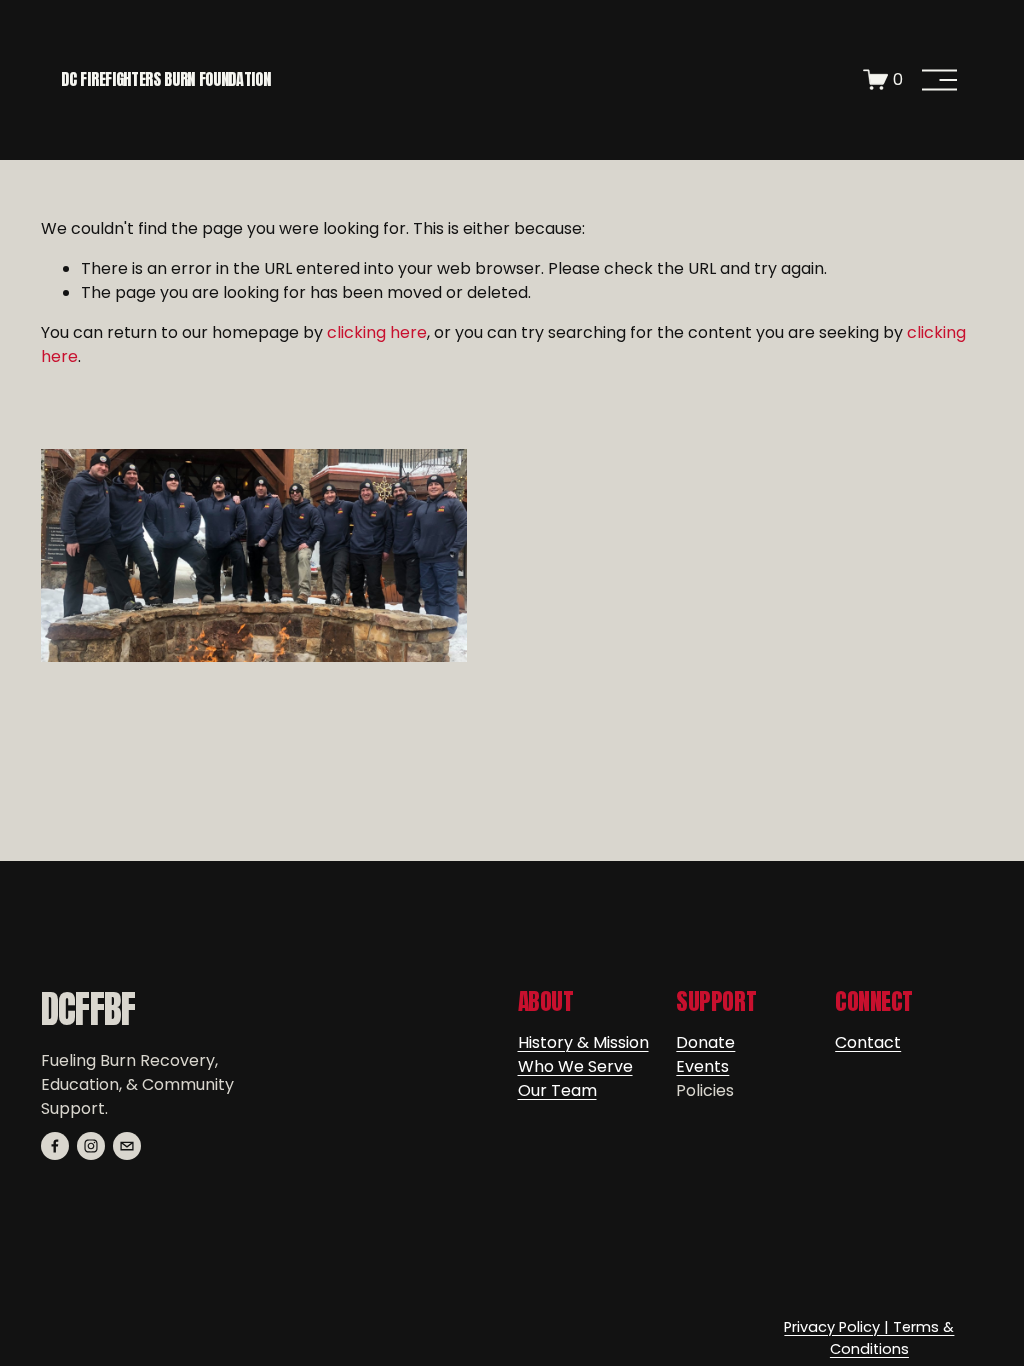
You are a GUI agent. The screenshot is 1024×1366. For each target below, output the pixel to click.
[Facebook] (55, 1146)
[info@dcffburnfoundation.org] (127, 1146)
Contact (868, 1042)
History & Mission (583, 1042)
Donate (705, 1042)
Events (702, 1066)
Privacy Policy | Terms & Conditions (869, 1338)
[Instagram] (91, 1146)
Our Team (557, 1090)
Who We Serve (575, 1066)
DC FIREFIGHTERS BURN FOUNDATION (165, 79)
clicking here (377, 332)
